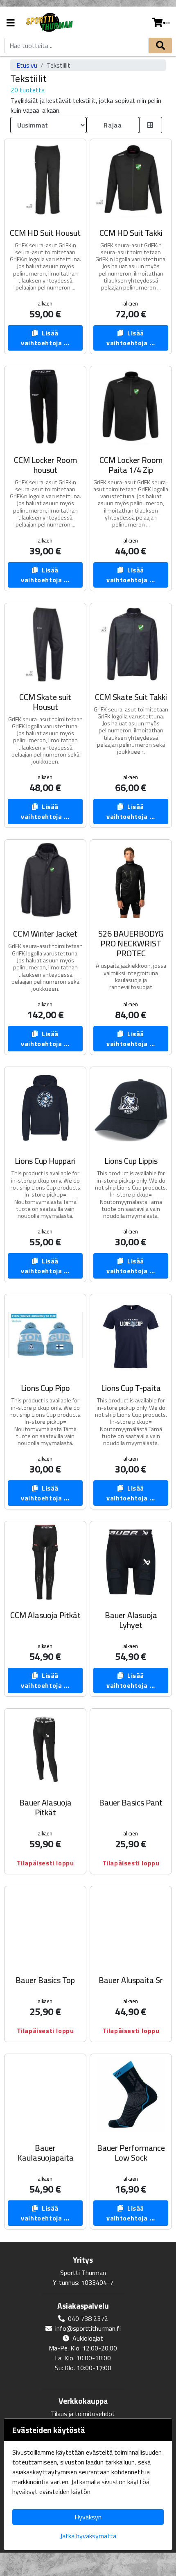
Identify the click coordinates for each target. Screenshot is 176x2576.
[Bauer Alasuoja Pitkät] (45, 1750)
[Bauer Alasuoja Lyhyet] (131, 1562)
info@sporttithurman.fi (88, 2328)
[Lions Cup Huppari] (45, 1108)
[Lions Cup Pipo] (45, 1335)
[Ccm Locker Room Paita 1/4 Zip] (131, 407)
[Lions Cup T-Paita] (131, 1335)
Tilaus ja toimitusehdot (83, 2414)
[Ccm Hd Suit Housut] (45, 180)
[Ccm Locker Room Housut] (45, 407)
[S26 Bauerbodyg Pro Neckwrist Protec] (131, 881)
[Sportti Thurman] (49, 23)
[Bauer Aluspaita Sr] (131, 1927)
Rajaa (113, 125)
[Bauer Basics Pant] (131, 1750)
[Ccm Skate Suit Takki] (131, 644)
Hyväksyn (88, 2517)
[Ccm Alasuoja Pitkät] (45, 1562)
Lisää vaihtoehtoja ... (45, 338)
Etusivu (27, 65)
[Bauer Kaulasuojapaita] (45, 2095)
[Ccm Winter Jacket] (45, 881)
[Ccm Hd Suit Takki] (131, 180)
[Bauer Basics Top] (45, 1927)
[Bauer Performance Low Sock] (131, 2095)
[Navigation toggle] (11, 24)
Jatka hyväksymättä (88, 2536)
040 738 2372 (88, 2318)
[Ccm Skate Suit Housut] (45, 644)
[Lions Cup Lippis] (131, 1108)
